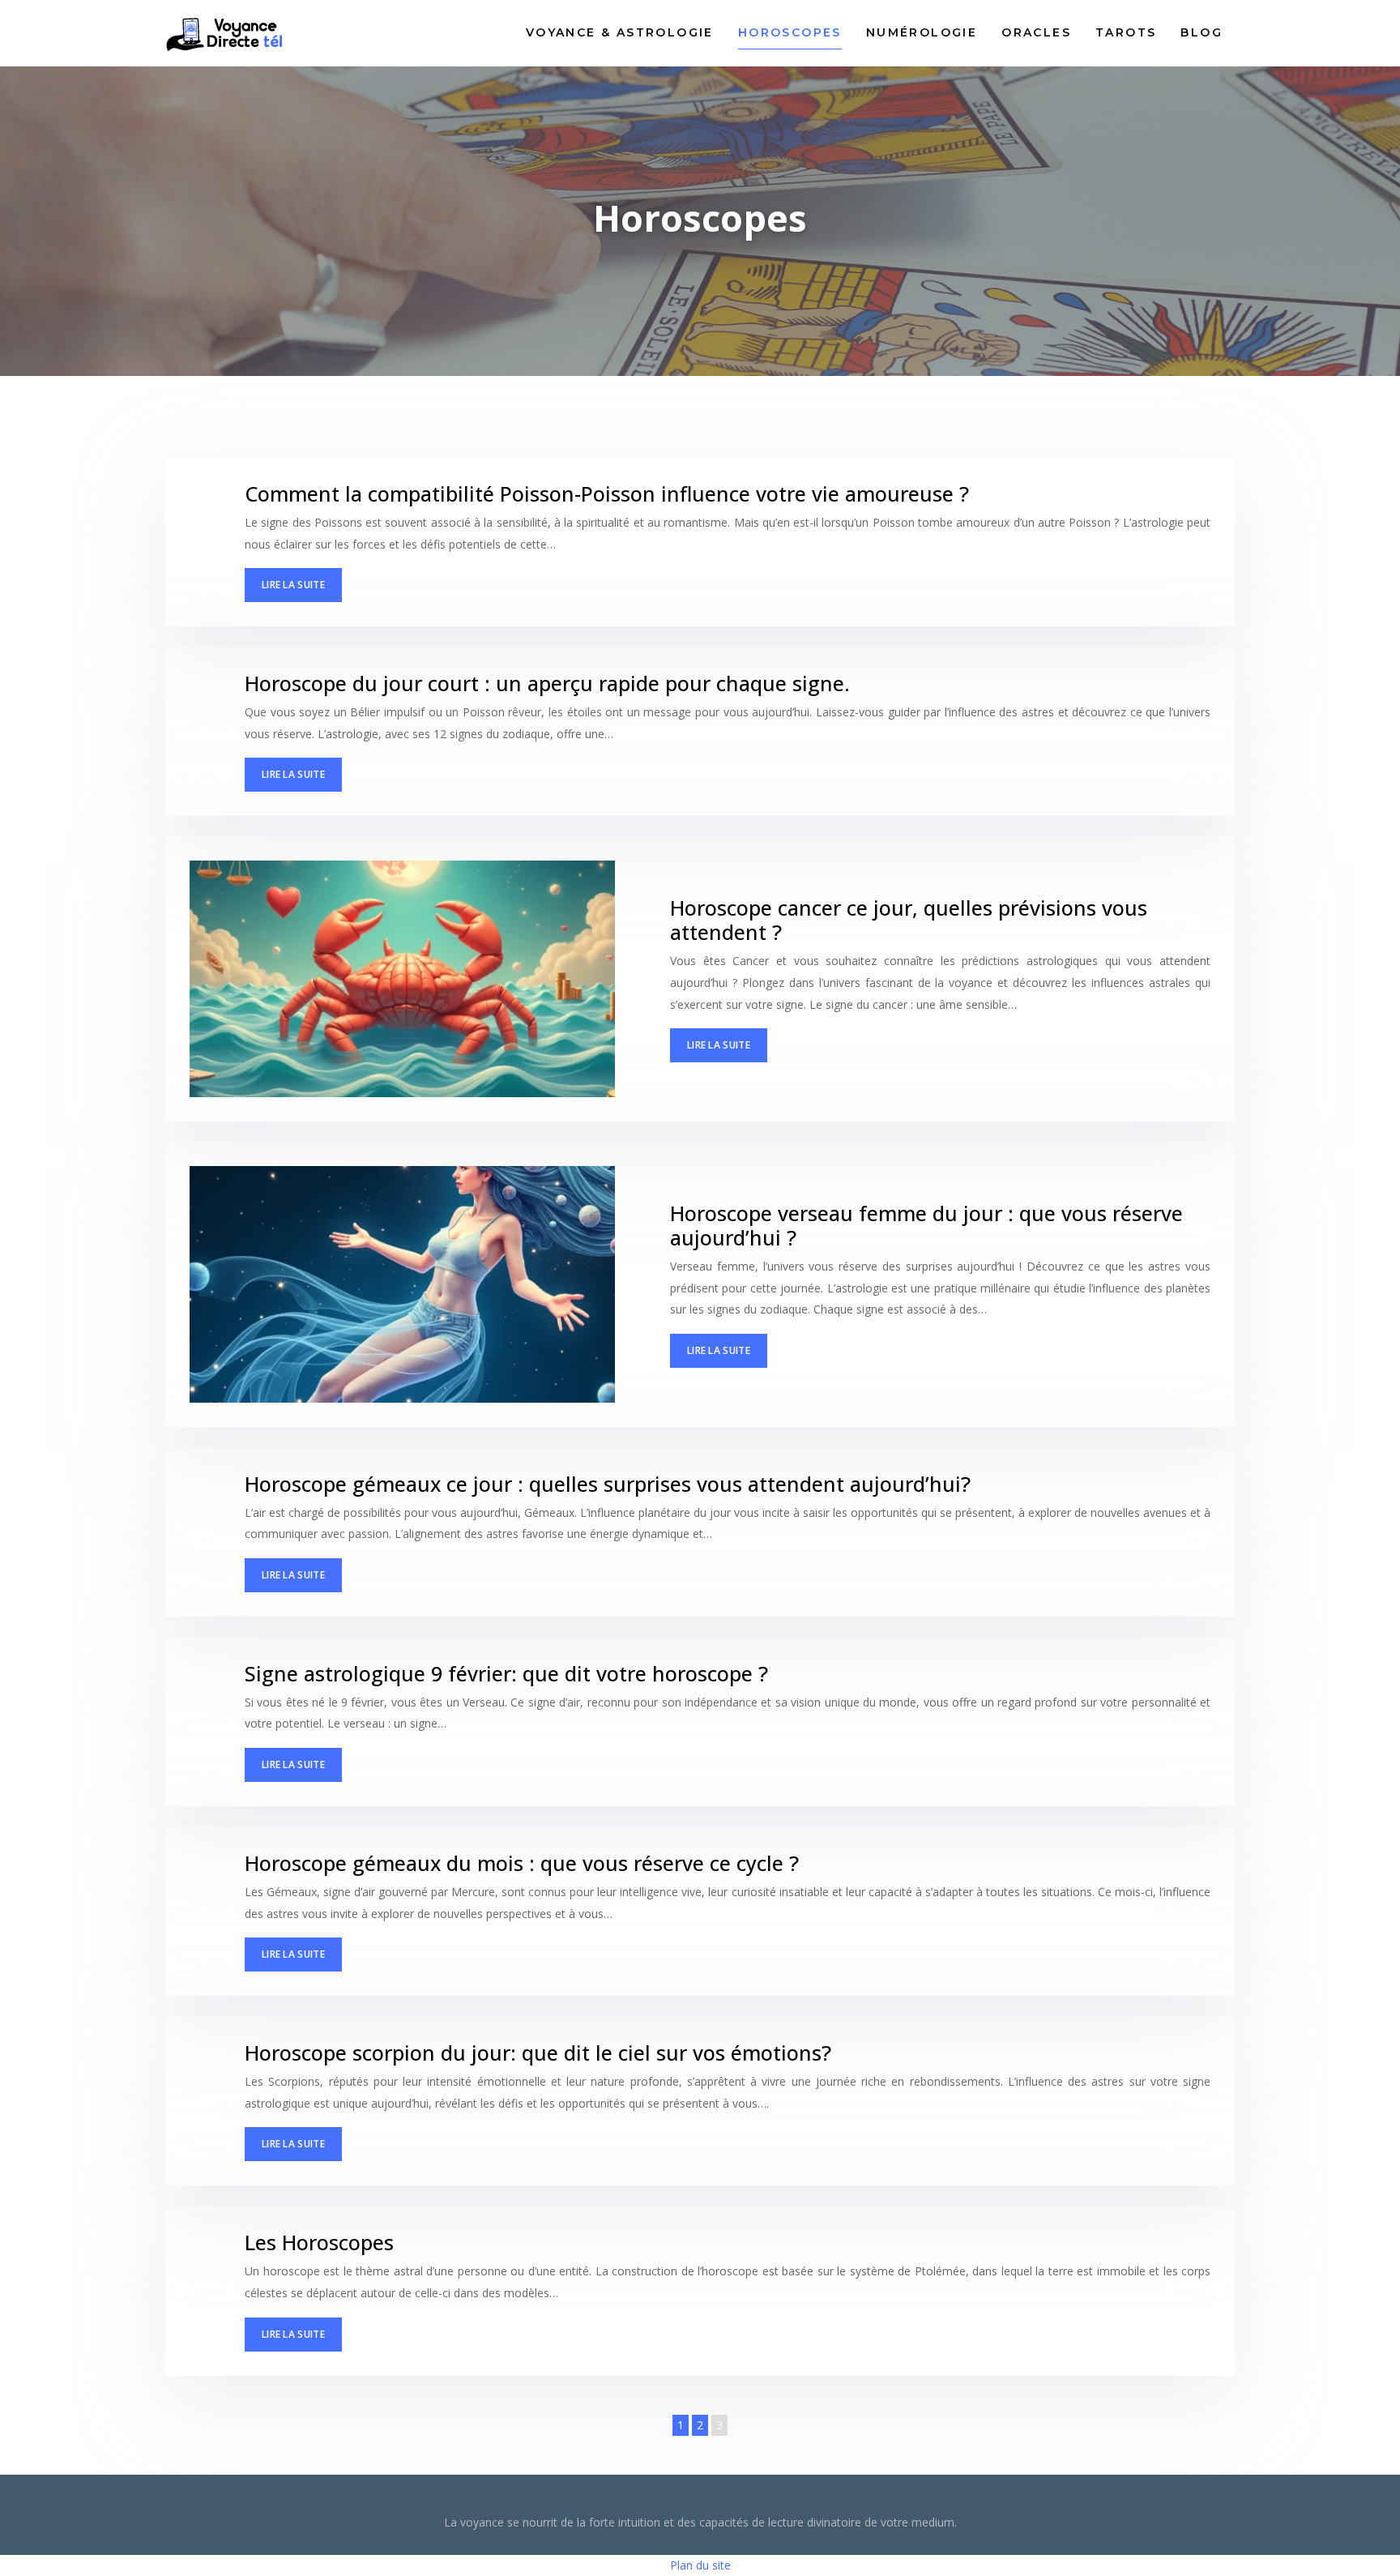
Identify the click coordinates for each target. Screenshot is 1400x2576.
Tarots (1126, 32)
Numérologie (922, 32)
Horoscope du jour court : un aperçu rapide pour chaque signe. (547, 683)
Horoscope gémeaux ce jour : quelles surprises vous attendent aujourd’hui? (608, 1484)
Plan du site (700, 2565)
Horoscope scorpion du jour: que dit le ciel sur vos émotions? (538, 2053)
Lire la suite (293, 585)
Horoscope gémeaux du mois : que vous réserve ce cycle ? (522, 1863)
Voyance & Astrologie (620, 32)
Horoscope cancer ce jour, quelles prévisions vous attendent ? (909, 920)
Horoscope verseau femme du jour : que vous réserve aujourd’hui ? (926, 1225)
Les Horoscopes (319, 2242)
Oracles (1036, 32)
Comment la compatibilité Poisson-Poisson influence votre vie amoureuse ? (607, 493)
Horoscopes (790, 32)
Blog (1202, 32)
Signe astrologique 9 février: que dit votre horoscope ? (506, 1673)
